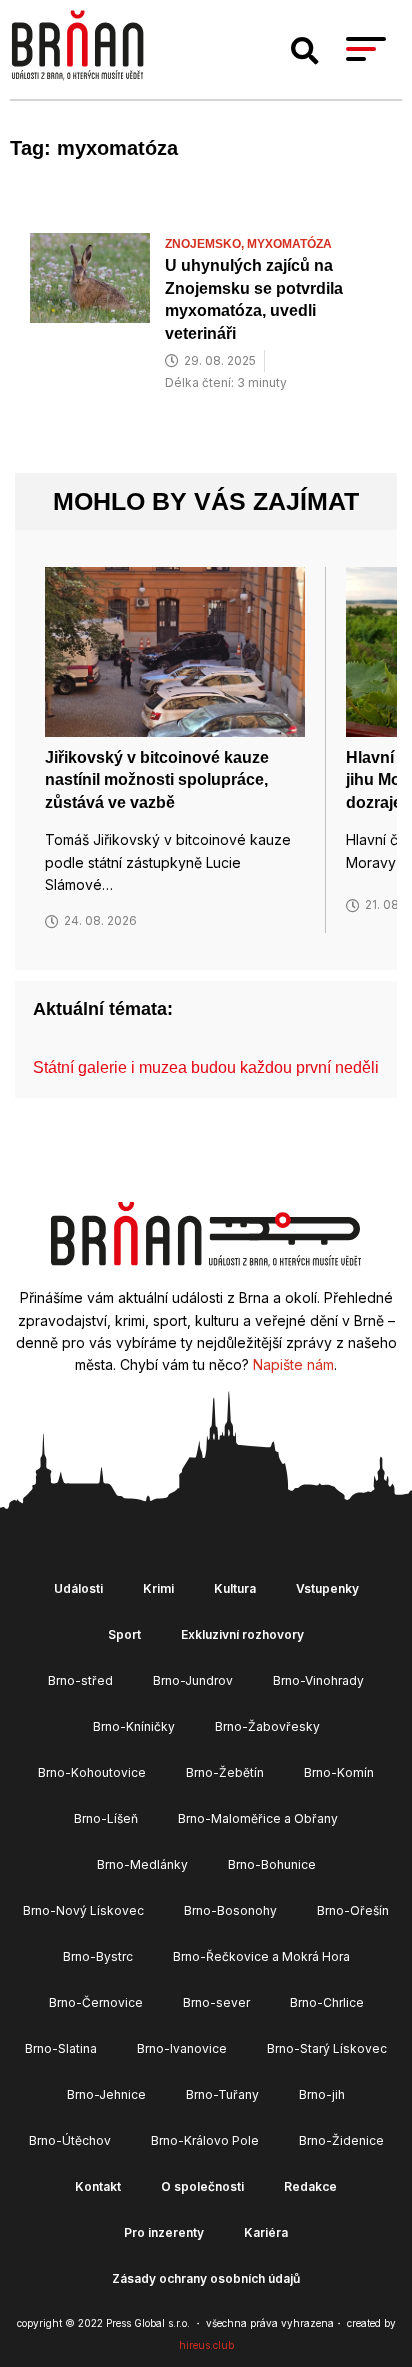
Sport (124, 1634)
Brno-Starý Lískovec (327, 2048)
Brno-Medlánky (142, 1864)
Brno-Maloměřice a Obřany (258, 1818)
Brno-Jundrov (193, 1680)
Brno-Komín (339, 1772)
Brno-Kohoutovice (92, 1772)
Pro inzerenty (164, 2232)
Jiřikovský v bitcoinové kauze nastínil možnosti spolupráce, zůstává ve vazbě (157, 780)
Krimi (158, 1588)
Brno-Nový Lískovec (83, 1910)
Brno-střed (80, 1680)
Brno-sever (216, 2002)
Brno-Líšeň (106, 1818)
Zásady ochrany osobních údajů (206, 2278)
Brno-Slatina (61, 2048)
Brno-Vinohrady (318, 1680)
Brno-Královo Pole (205, 2140)
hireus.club (206, 2345)
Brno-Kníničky (134, 1726)
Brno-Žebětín (225, 1772)
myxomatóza (289, 244)
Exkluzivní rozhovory (242, 1634)
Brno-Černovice (96, 2002)
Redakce (310, 2186)
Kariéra (266, 2232)
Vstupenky (327, 1588)
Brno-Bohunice (272, 1864)
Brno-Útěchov (70, 2140)
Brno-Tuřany (222, 2094)
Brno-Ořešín (353, 1910)
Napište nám (293, 1364)
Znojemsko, (206, 244)
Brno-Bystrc (98, 1956)
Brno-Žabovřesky (267, 1726)
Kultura (235, 1588)
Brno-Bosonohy (230, 1910)
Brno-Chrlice (327, 2002)
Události (78, 1588)
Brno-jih (322, 2094)
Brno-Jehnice (106, 2094)
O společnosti (202, 2186)
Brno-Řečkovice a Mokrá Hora (261, 1956)
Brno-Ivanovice (182, 2048)
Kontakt (98, 2186)
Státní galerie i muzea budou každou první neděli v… (220, 1067)
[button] (305, 51)
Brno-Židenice (341, 2140)
